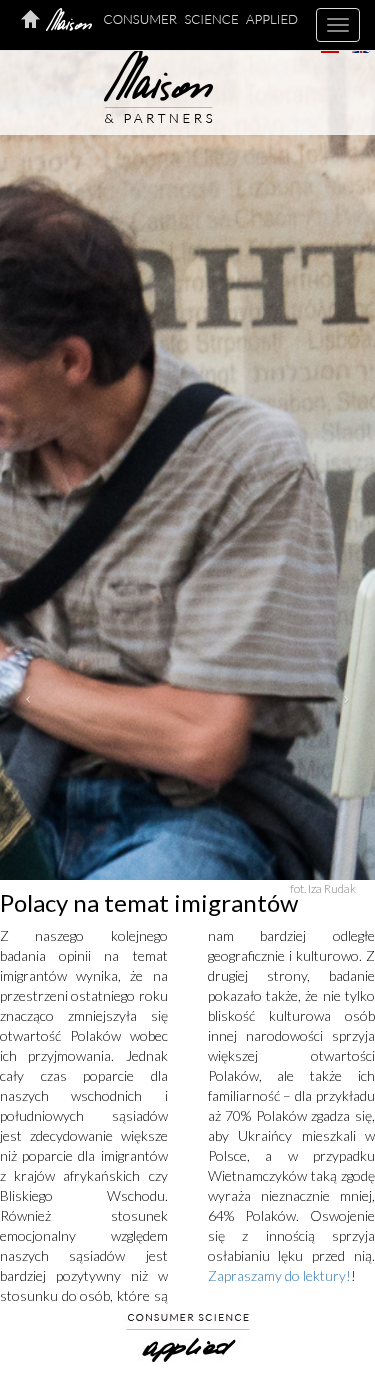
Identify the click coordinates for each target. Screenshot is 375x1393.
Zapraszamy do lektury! (279, 1275)
